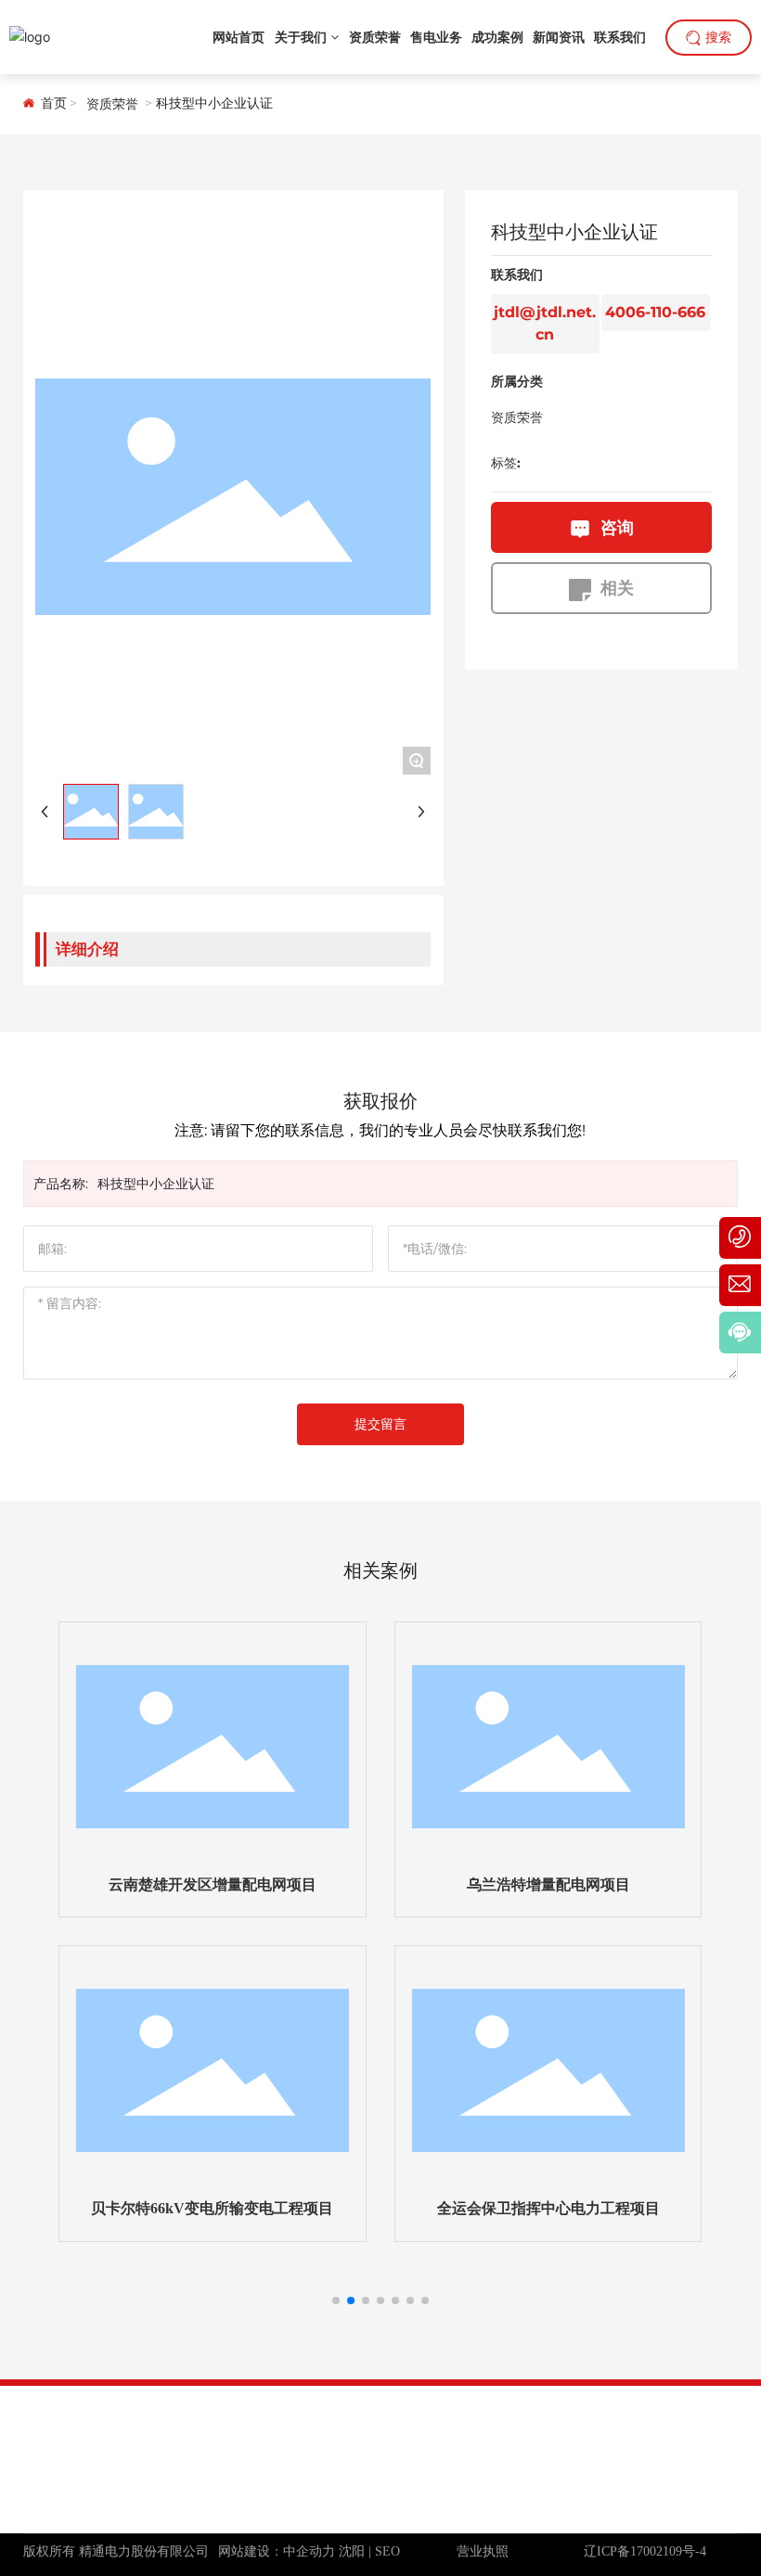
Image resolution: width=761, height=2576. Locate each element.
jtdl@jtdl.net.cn (683, 2486)
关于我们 (433, 2416)
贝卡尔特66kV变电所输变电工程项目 (212, 2208)
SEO (387, 2551)
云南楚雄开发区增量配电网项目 (213, 1884)
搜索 (718, 38)
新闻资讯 (522, 2416)
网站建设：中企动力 (277, 2551)
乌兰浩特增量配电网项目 (548, 1884)
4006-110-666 (655, 312)
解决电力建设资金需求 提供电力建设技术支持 (155, 2491)
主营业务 (610, 2416)
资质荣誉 (112, 104)
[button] (336, 2300)
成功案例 (698, 2416)
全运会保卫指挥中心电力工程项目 (548, 2208)
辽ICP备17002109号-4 (645, 2551)
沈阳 (352, 2551)
